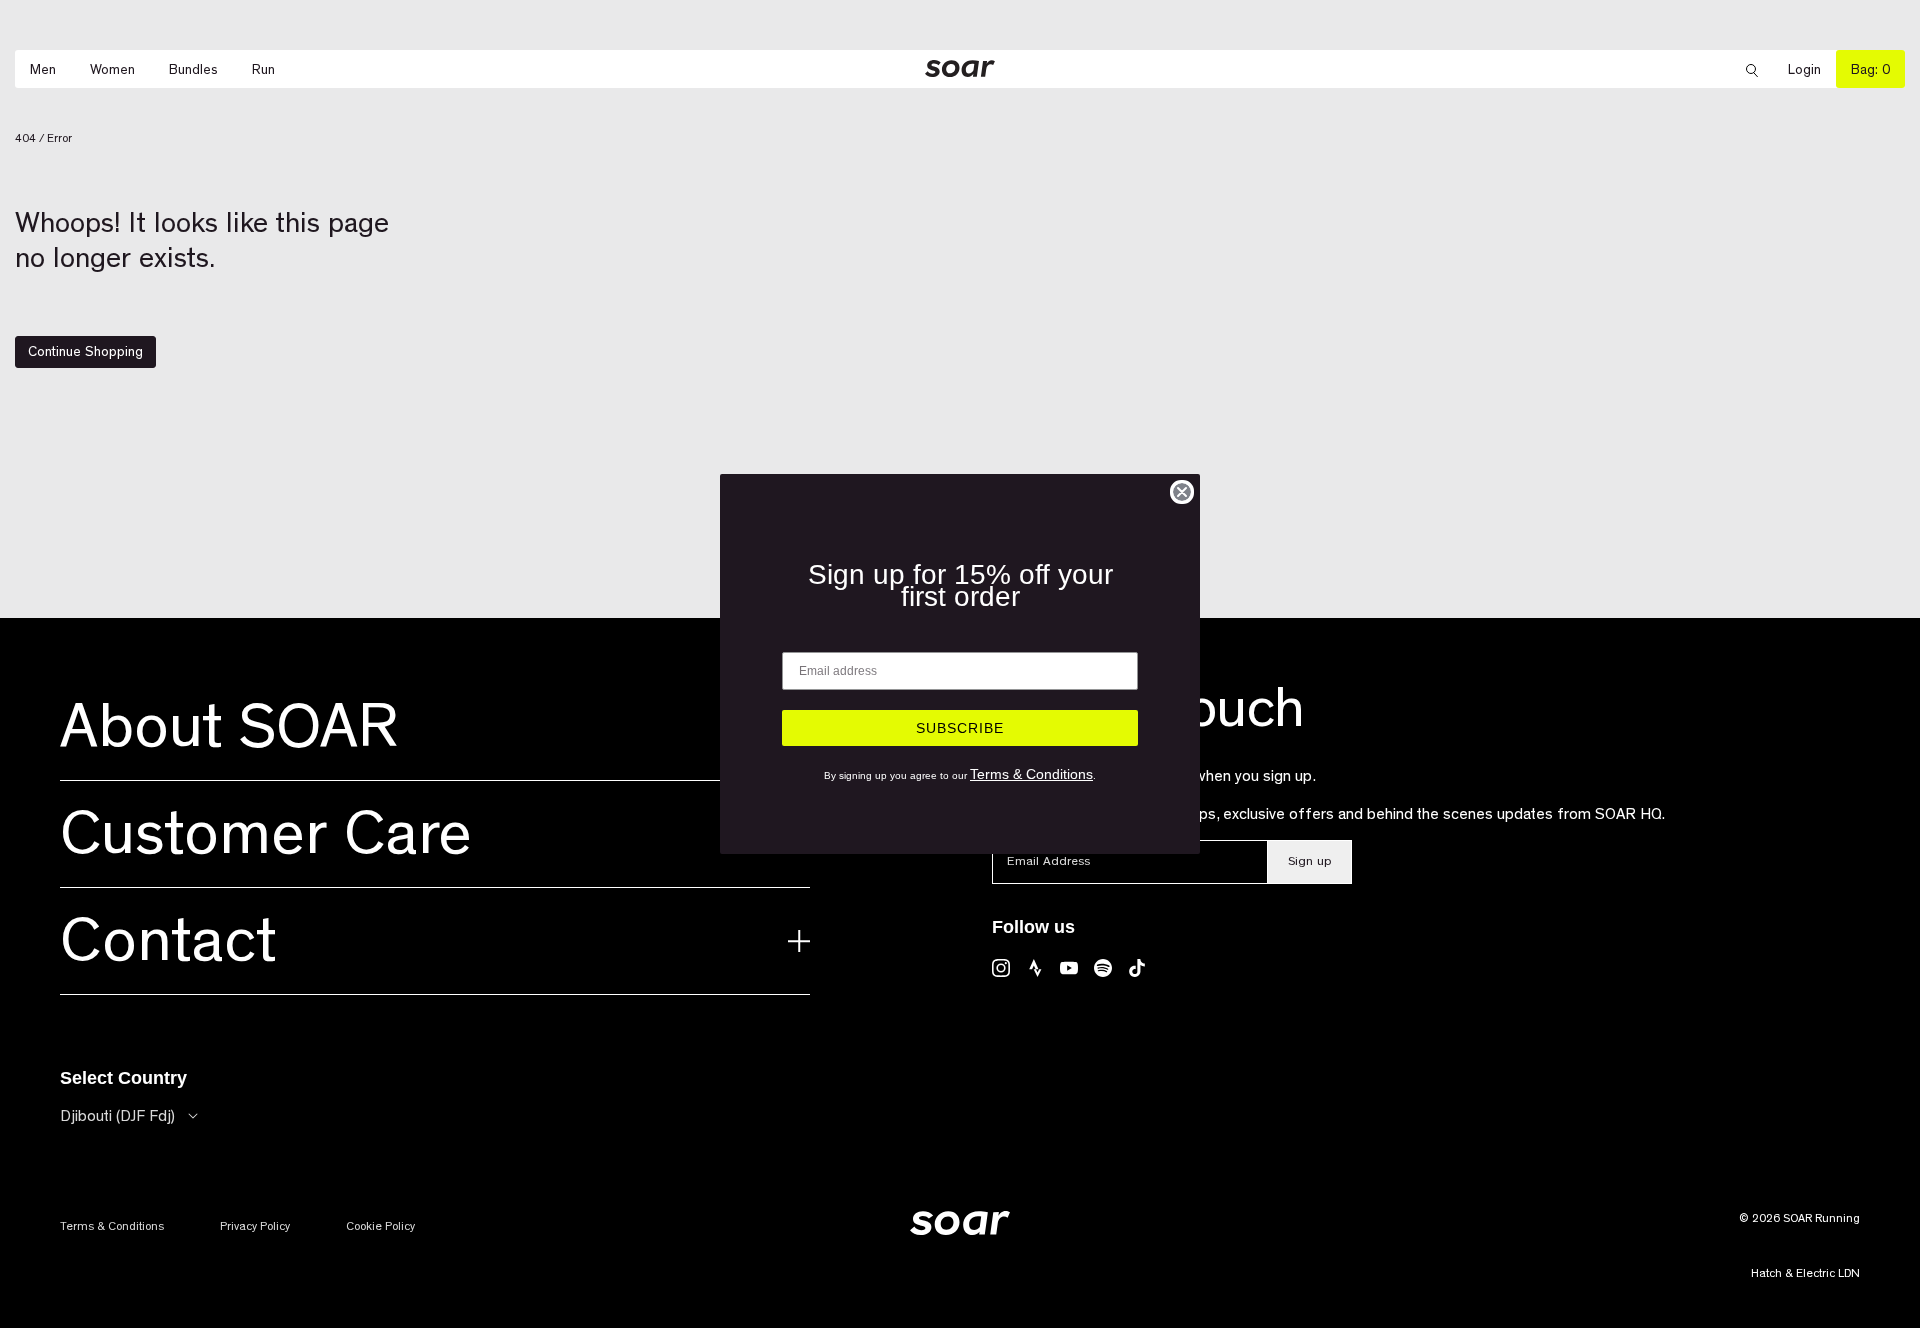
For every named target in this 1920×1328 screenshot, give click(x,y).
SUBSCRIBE (960, 728)
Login (1812, 69)
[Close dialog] (1182, 492)
